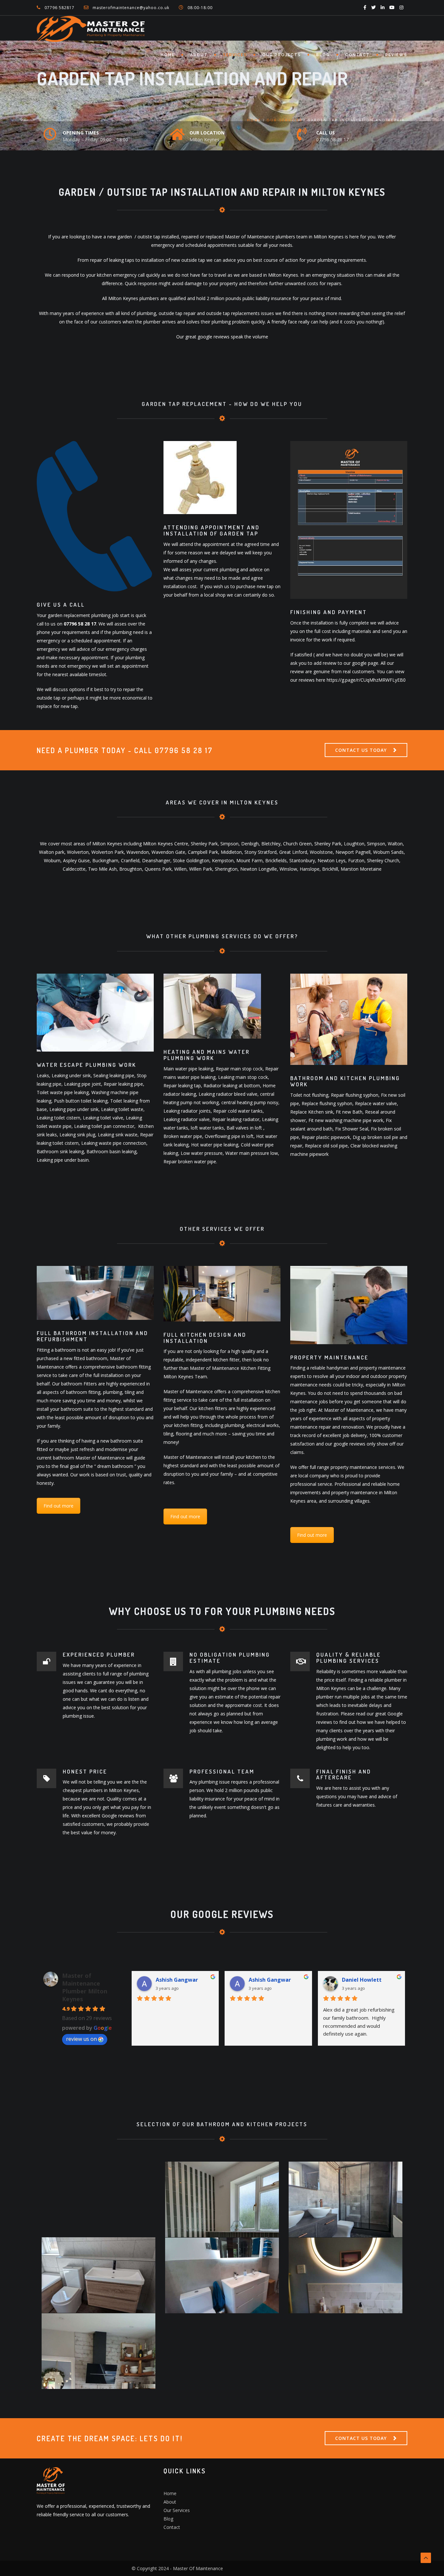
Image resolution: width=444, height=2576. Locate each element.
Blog (323, 55)
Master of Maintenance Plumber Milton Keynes (85, 1987)
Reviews (396, 55)
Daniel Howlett (362, 1980)
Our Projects (282, 55)
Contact (358, 55)
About (199, 55)
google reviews (214, 337)
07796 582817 (59, 8)
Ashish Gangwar (177, 1980)
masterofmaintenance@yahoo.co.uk (131, 8)
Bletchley (271, 844)
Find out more (59, 1506)
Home (168, 55)
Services (235, 55)
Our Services (284, 120)
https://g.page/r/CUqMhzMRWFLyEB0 (366, 680)
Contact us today (361, 750)
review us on (81, 2039)
